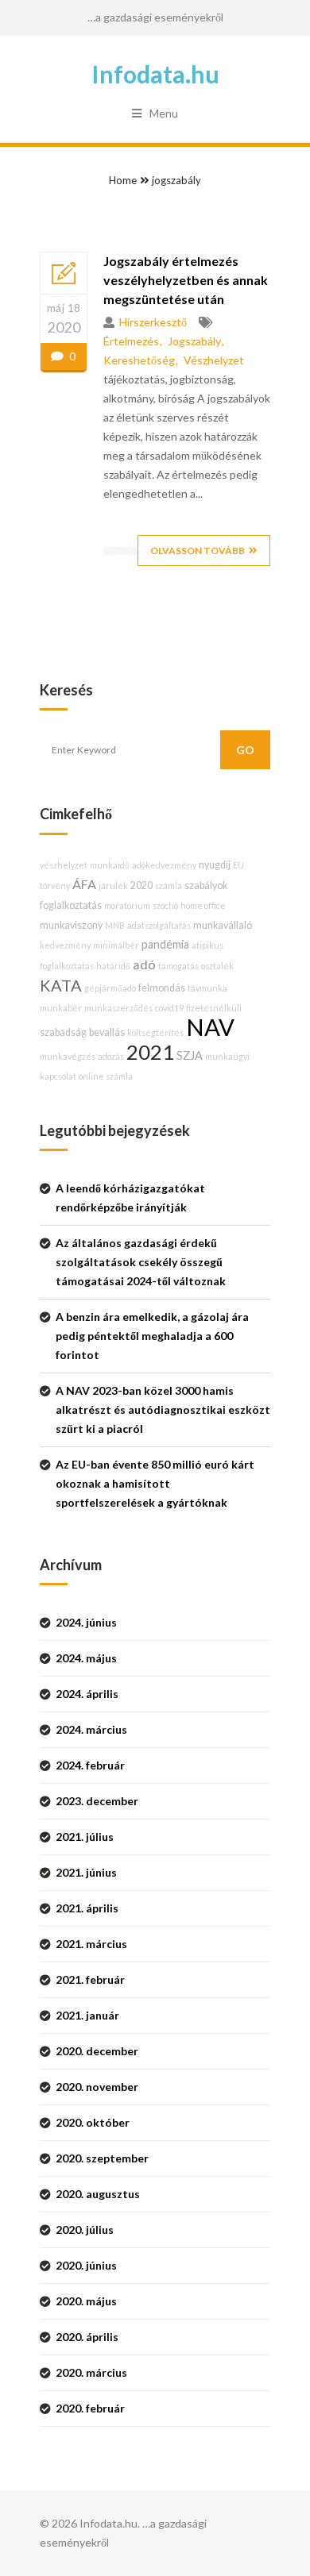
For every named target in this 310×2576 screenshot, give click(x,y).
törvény (55, 886)
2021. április (87, 1908)
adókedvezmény (164, 865)
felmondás (162, 988)
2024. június (86, 1622)
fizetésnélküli (214, 1008)
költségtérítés (155, 1032)
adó (144, 964)
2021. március (91, 1944)
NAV (210, 1027)
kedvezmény (65, 945)
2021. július (85, 1837)
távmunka (207, 988)
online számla (106, 1076)
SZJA (190, 1055)
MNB (115, 925)
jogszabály (176, 180)
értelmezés (131, 341)
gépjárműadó (110, 988)
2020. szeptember (102, 2158)
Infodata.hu (155, 74)
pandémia (165, 944)
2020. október (93, 2122)
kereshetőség (139, 360)
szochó (165, 905)
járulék (113, 886)
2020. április (87, 2337)
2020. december (97, 2051)
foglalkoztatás (71, 905)
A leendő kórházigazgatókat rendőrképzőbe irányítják (130, 1198)
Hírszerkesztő (153, 322)
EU (238, 865)
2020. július (85, 2229)
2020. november (97, 2087)
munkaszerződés (118, 1008)
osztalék (217, 966)
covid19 (169, 1008)
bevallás (107, 1032)
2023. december (97, 1801)
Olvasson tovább (198, 551)
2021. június (86, 1872)
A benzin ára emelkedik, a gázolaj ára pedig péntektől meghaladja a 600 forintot (152, 1336)
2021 (150, 1052)
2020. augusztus (98, 2194)
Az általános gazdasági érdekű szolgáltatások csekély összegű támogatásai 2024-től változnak (141, 1262)
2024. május (86, 1658)
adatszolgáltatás (159, 925)
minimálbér (116, 945)
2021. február (90, 1979)
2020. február (90, 2408)
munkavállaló (223, 925)
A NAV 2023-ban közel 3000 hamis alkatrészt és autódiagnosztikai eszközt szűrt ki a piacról (163, 1409)
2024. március (91, 1729)
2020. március (91, 2372)
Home (123, 180)
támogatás (178, 966)
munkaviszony (71, 925)
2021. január (87, 2015)
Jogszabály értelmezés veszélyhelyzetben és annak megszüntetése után (186, 280)
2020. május (86, 2301)
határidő (113, 966)
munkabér (61, 1008)
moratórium (127, 905)
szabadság (63, 1032)
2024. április (87, 1694)
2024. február (90, 1765)
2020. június (86, 2265)
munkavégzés (68, 1056)
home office (203, 905)
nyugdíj (215, 865)
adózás (111, 1056)
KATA (61, 985)
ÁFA (84, 884)
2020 (141, 886)
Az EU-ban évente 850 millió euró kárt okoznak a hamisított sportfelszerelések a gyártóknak (155, 1483)
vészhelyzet (214, 360)
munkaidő (110, 865)
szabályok (206, 886)
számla (169, 886)
